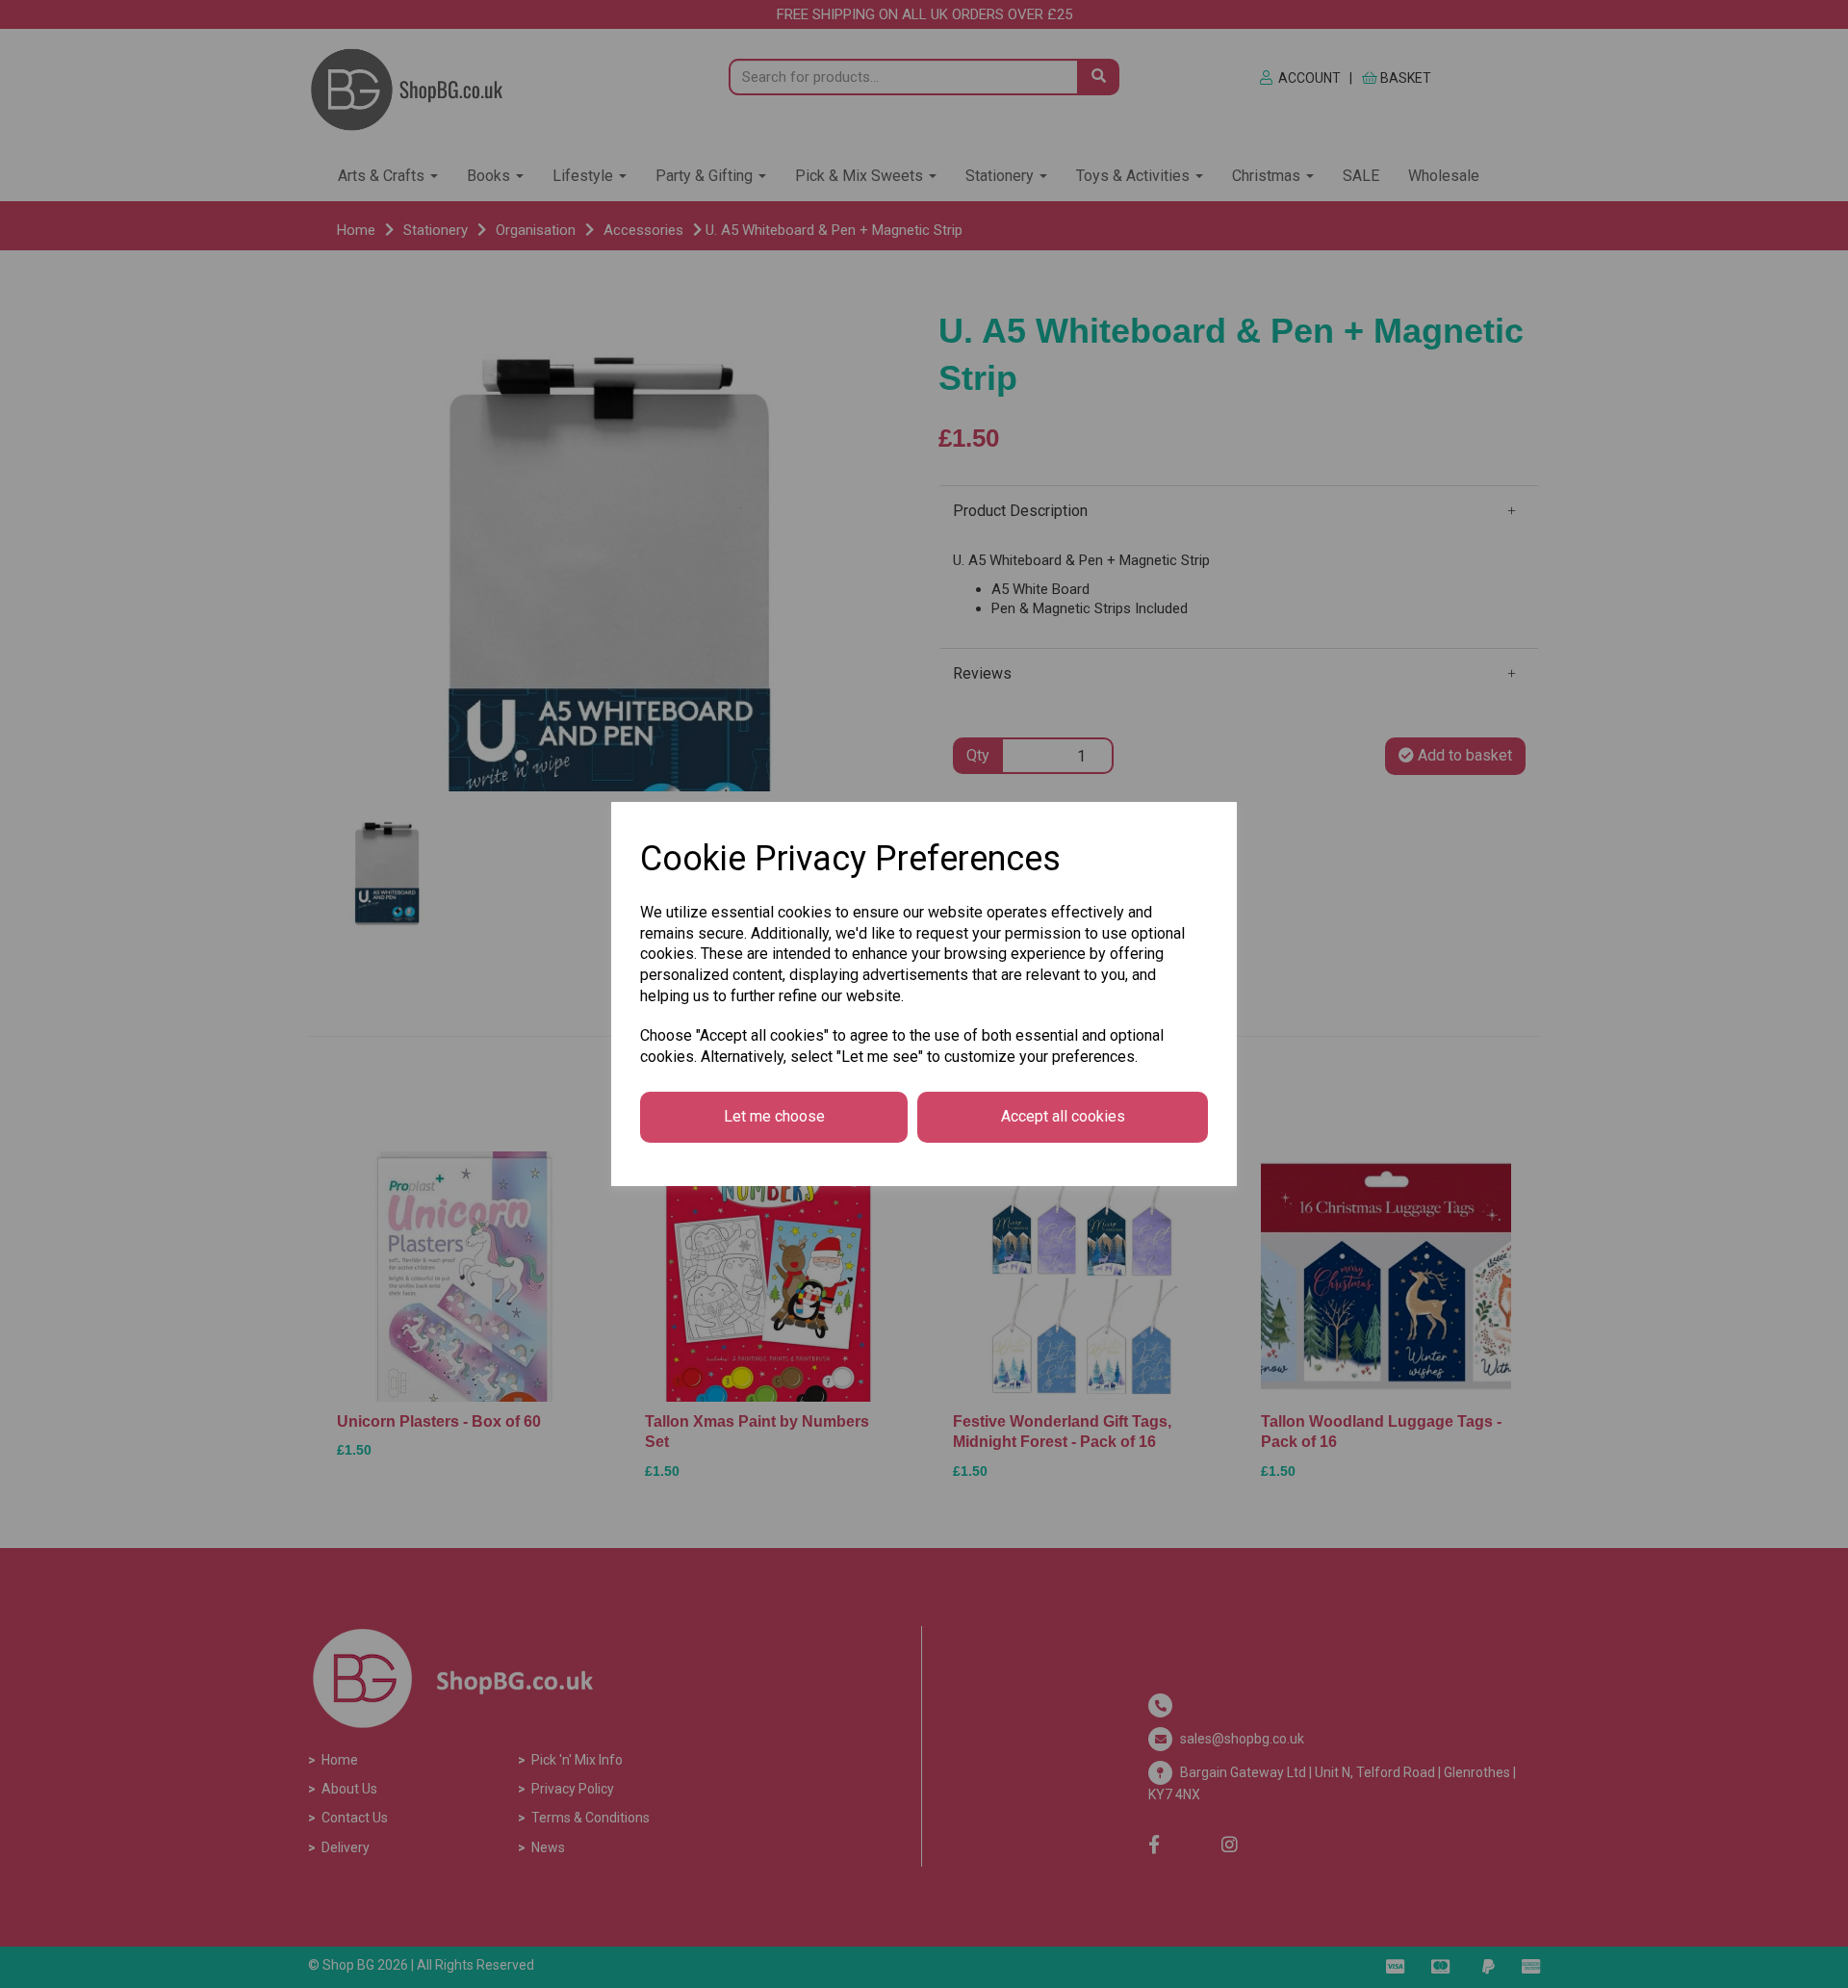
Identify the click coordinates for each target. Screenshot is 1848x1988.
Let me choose (774, 1116)
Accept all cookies (1063, 1116)
